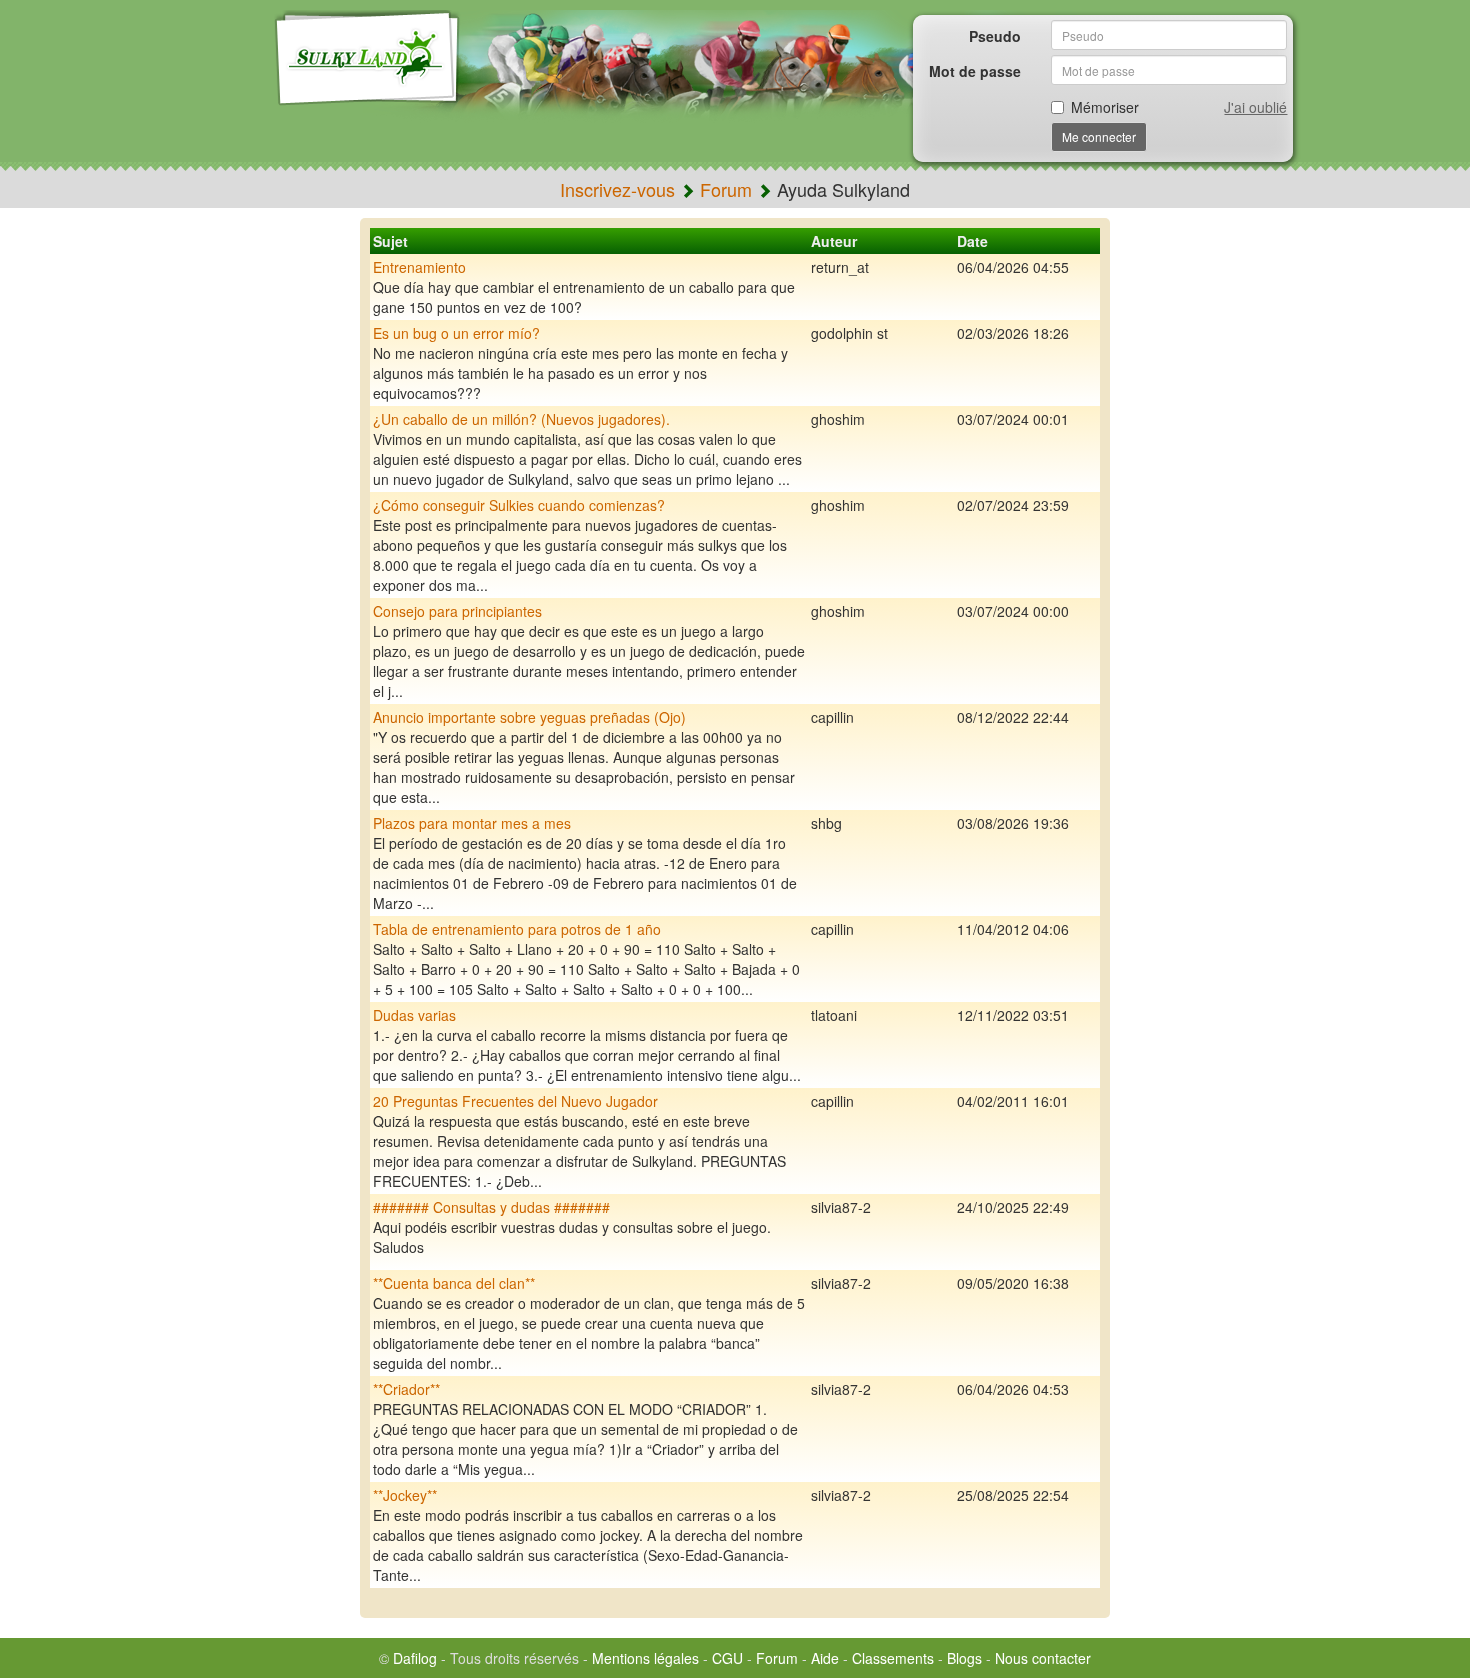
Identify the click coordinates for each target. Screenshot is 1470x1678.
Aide (825, 1658)
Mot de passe (975, 71)
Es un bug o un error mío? (456, 333)
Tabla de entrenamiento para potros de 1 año (517, 929)
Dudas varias (414, 1015)
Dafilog (415, 1658)
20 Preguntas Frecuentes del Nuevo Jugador (515, 1101)
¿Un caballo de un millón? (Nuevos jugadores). (521, 419)
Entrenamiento (419, 267)
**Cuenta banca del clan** (454, 1283)
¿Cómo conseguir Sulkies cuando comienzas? (519, 505)
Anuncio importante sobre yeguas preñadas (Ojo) (529, 717)
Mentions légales (645, 1658)
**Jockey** (405, 1495)
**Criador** (406, 1389)
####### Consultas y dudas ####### (491, 1207)
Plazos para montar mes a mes (472, 823)
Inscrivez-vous (617, 189)
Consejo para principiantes (457, 611)
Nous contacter (1043, 1658)
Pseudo (995, 36)
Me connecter (1099, 136)
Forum (726, 189)
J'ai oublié (1255, 107)
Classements (893, 1658)
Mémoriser (1105, 107)
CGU (727, 1658)
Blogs (964, 1658)
